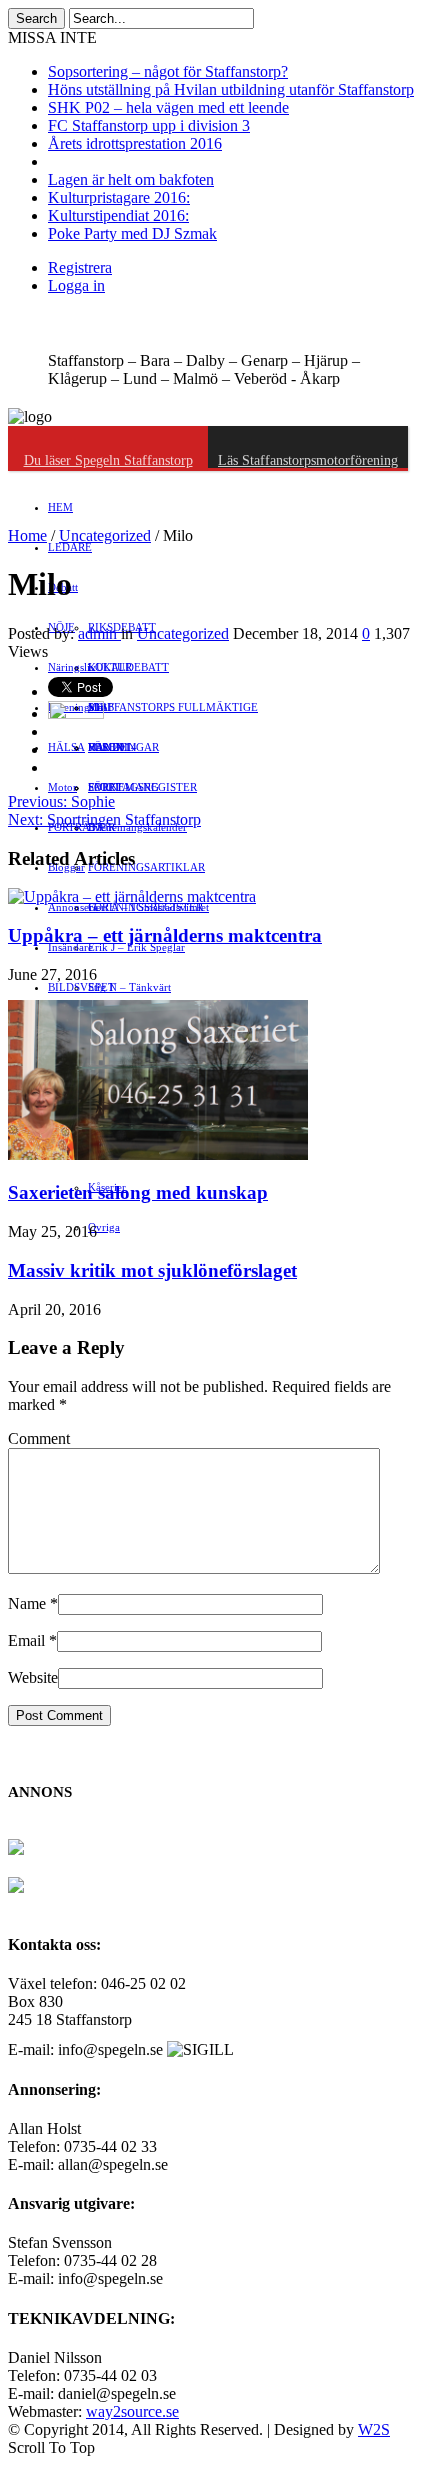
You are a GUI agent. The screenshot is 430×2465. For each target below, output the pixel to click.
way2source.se (132, 2411)
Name (27, 1603)
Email (26, 1640)
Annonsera (73, 907)
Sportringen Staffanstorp (104, 819)
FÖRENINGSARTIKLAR (146, 867)
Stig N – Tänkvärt (129, 987)
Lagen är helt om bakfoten (131, 179)
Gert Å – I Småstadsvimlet (148, 907)
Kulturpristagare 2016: (119, 197)
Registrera (80, 267)
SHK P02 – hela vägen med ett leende (168, 107)
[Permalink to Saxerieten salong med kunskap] (158, 1154)
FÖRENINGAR (123, 747)
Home (27, 535)
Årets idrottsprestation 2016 (135, 143)
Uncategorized (105, 535)
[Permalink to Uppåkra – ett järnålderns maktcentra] (132, 896)
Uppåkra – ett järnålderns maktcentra (165, 935)
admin (99, 633)
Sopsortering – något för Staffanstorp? (168, 71)
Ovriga (104, 1227)
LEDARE (70, 547)
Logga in (76, 285)
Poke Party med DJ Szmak (132, 233)
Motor (62, 787)
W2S (374, 2429)
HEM (60, 507)
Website (33, 1677)
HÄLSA (66, 747)
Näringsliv (72, 667)
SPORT (104, 787)
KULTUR (110, 667)
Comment (39, 1438)
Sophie (61, 801)
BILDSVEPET (81, 987)
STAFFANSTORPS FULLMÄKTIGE (173, 707)
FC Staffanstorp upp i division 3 (149, 125)
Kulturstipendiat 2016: (118, 215)
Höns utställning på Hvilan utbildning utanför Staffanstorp (231, 89)
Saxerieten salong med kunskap (138, 1192)
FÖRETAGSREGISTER (142, 787)
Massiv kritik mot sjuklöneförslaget (152, 1270)
